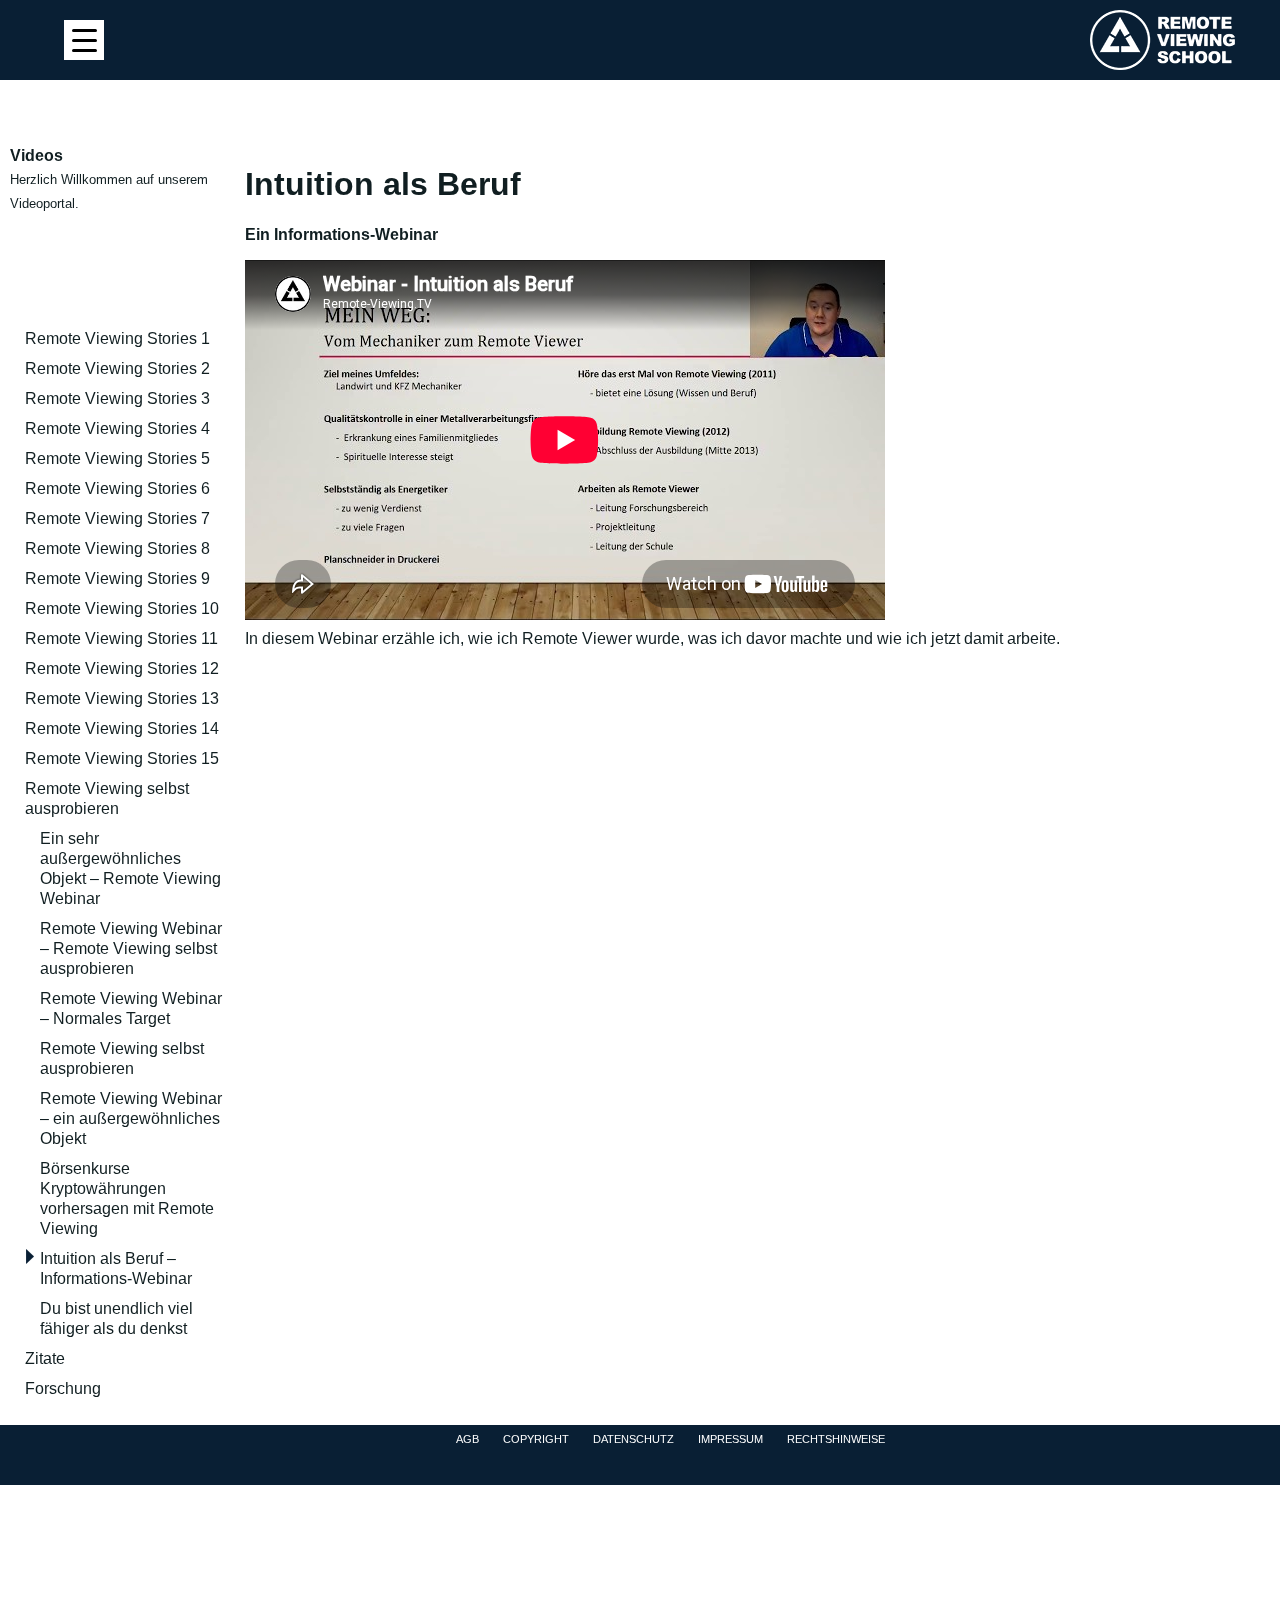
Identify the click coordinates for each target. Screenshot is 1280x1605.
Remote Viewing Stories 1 (117, 338)
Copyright (536, 1439)
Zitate (45, 1358)
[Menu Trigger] (84, 40)
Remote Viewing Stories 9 (117, 578)
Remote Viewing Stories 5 (117, 458)
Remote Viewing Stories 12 (122, 668)
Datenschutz (633, 1439)
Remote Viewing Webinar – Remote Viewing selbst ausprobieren (131, 948)
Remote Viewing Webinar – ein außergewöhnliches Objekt (131, 1118)
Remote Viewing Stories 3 (117, 398)
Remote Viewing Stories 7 (117, 518)
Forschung (63, 1388)
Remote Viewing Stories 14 (122, 728)
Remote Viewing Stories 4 (117, 428)
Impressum (730, 1439)
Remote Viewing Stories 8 (117, 548)
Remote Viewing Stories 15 (122, 758)
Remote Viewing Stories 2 (117, 368)
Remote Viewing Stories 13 (122, 698)
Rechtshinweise (836, 1439)
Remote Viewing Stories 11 (121, 638)
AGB (467, 1439)
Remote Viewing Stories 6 (117, 488)
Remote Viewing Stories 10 (122, 608)
